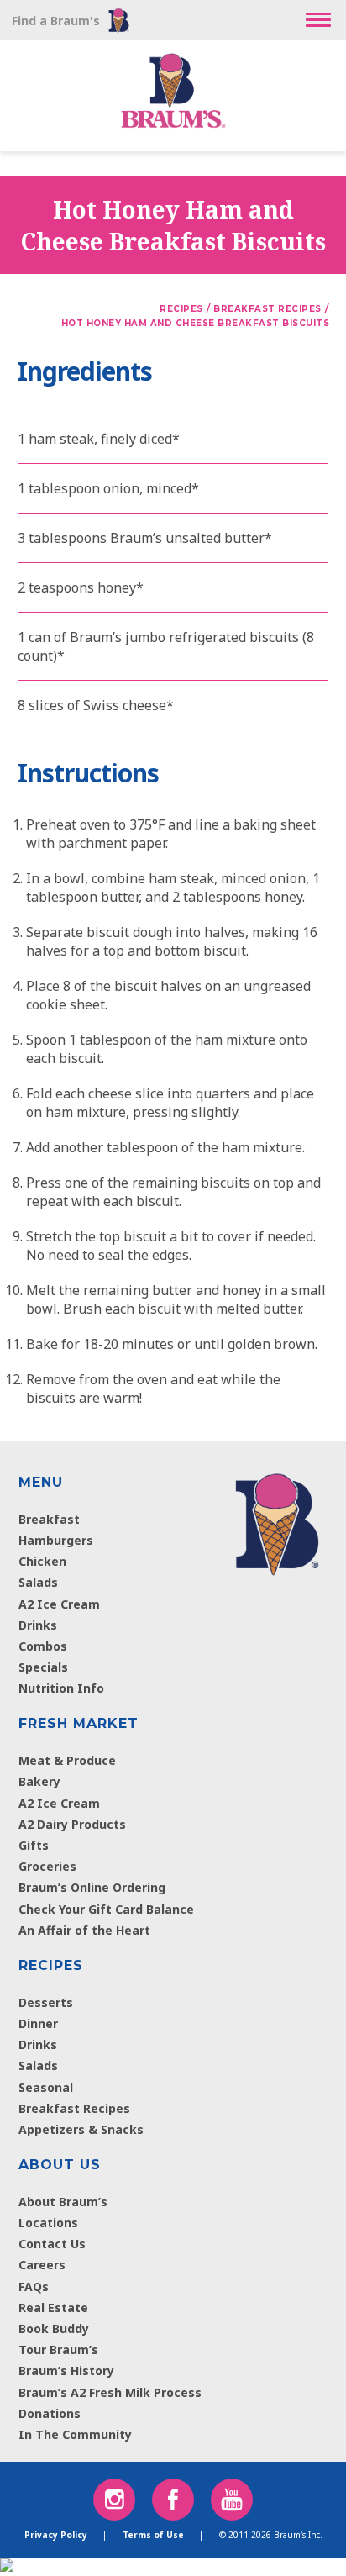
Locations (48, 2223)
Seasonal (46, 2087)
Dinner (38, 2023)
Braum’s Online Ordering (92, 1887)
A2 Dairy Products (72, 1824)
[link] (277, 1520)
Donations (50, 2413)
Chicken (42, 1561)
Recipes (51, 1965)
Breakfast (49, 1519)
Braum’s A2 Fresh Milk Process (110, 2392)
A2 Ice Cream (59, 1604)
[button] (318, 20)
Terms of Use (153, 2535)
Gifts (34, 1845)
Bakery (39, 1781)
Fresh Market (79, 1723)
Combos (43, 1646)
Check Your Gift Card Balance (106, 1909)
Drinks (38, 1625)
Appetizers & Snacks (81, 2129)
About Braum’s (63, 2202)
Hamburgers (56, 1540)
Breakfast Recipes (74, 2108)
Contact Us (52, 2244)
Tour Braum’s (58, 2349)
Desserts (46, 2002)
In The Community (75, 2434)
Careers (42, 2265)
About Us (60, 2165)
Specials (43, 1667)
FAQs (34, 2286)
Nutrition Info (61, 1688)
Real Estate (53, 2307)
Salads (38, 1582)
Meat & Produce (67, 1760)
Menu (41, 1482)
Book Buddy (54, 2328)
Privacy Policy (56, 2535)
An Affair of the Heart (84, 1930)
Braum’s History (66, 2371)
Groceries (47, 1866)
